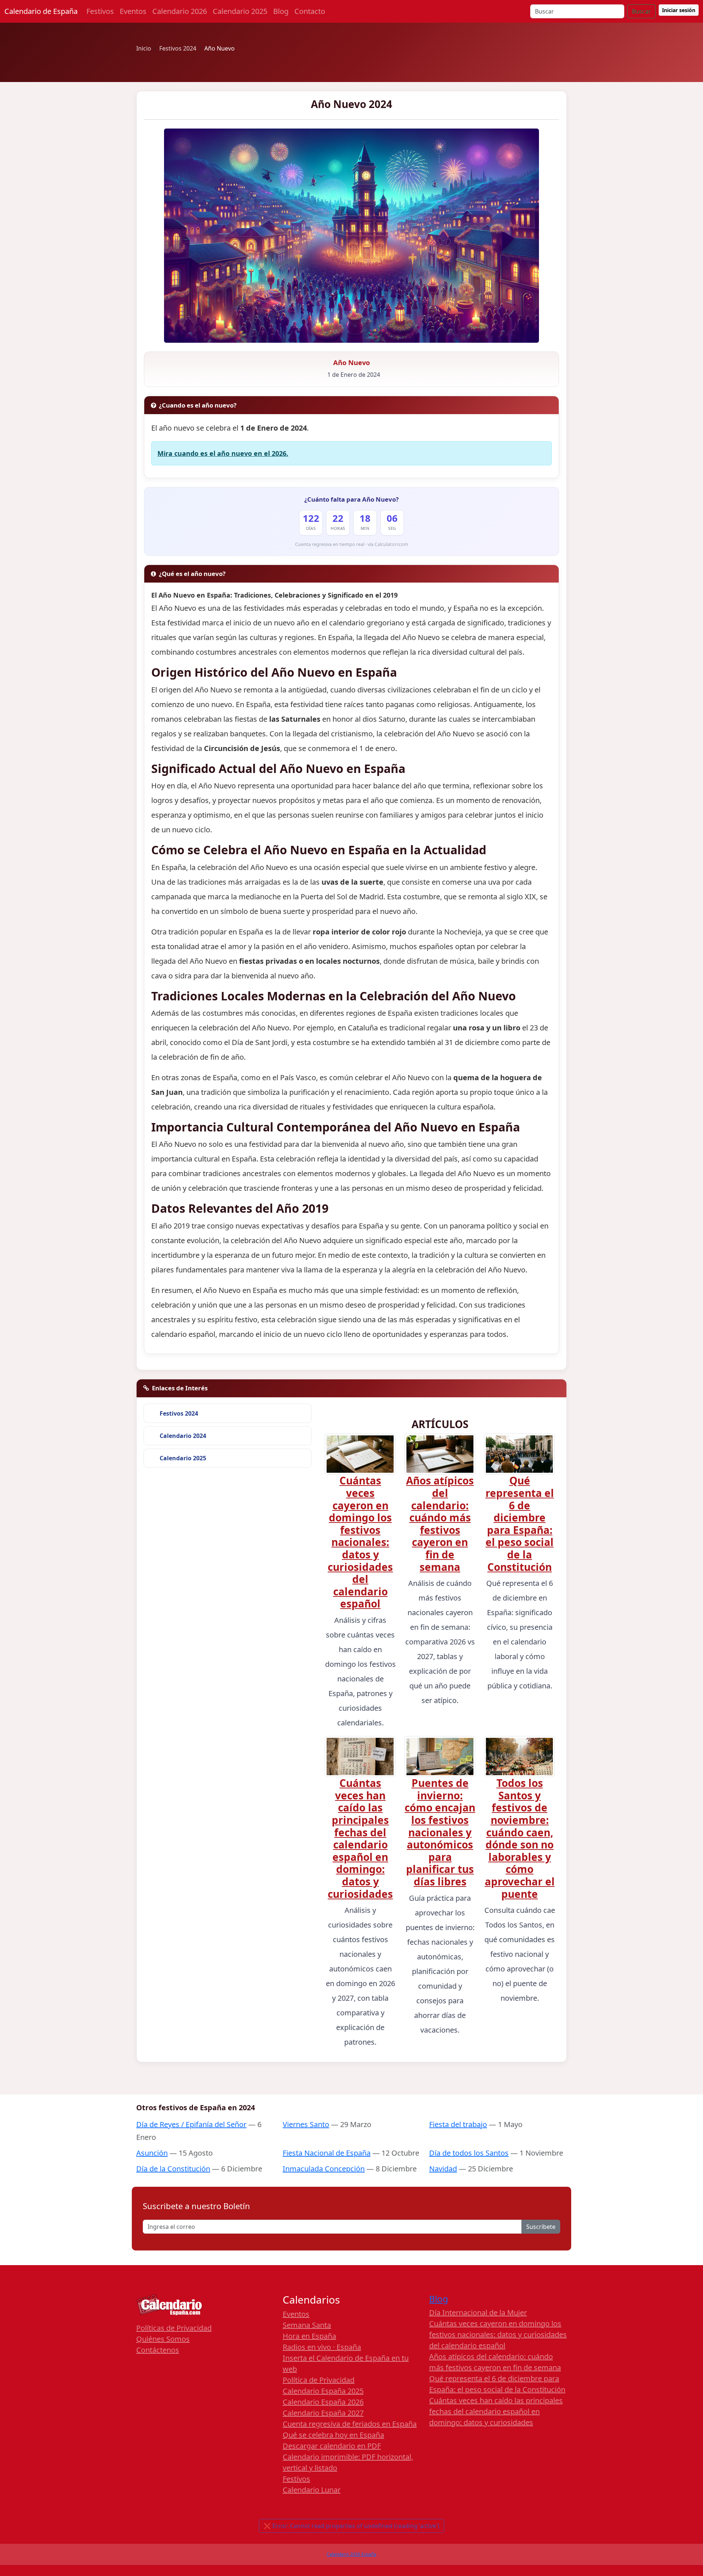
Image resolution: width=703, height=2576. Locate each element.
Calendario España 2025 (323, 2391)
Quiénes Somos (163, 2339)
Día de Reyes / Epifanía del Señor (191, 2124)
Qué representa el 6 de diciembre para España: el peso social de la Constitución (520, 1523)
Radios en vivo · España (322, 2347)
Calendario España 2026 (323, 2402)
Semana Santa (307, 2325)
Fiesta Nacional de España (327, 2153)
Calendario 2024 (183, 1436)
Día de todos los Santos (469, 2153)
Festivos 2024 (179, 1413)
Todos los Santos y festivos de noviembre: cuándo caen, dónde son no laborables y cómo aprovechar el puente (520, 1838)
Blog (281, 11)
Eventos (133, 11)
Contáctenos (158, 2350)
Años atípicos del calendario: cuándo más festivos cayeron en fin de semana (440, 1523)
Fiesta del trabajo (458, 2124)
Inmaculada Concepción (324, 2169)
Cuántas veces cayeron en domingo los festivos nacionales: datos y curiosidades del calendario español (360, 1542)
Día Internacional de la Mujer (478, 2313)
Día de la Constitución (173, 2169)
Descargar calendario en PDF (332, 2446)
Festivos (100, 11)
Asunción (152, 2153)
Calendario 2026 (180, 11)
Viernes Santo (306, 2124)
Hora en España (309, 2336)
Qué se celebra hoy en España (333, 2435)
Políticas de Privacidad (174, 2328)
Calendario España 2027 (323, 2413)
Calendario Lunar (312, 2490)
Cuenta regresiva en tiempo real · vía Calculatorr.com (352, 544)
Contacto (310, 11)
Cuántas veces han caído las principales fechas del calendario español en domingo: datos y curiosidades (360, 1838)
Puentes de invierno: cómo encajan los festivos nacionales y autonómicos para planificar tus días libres (440, 1832)
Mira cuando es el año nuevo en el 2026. (223, 453)
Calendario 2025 (240, 11)
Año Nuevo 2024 (351, 104)
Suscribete (541, 2227)
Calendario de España (41, 11)
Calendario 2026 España (351, 2554)
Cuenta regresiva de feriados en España (350, 2424)
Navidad (443, 2169)
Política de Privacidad (319, 2380)
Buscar (641, 11)
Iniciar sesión (679, 10)
